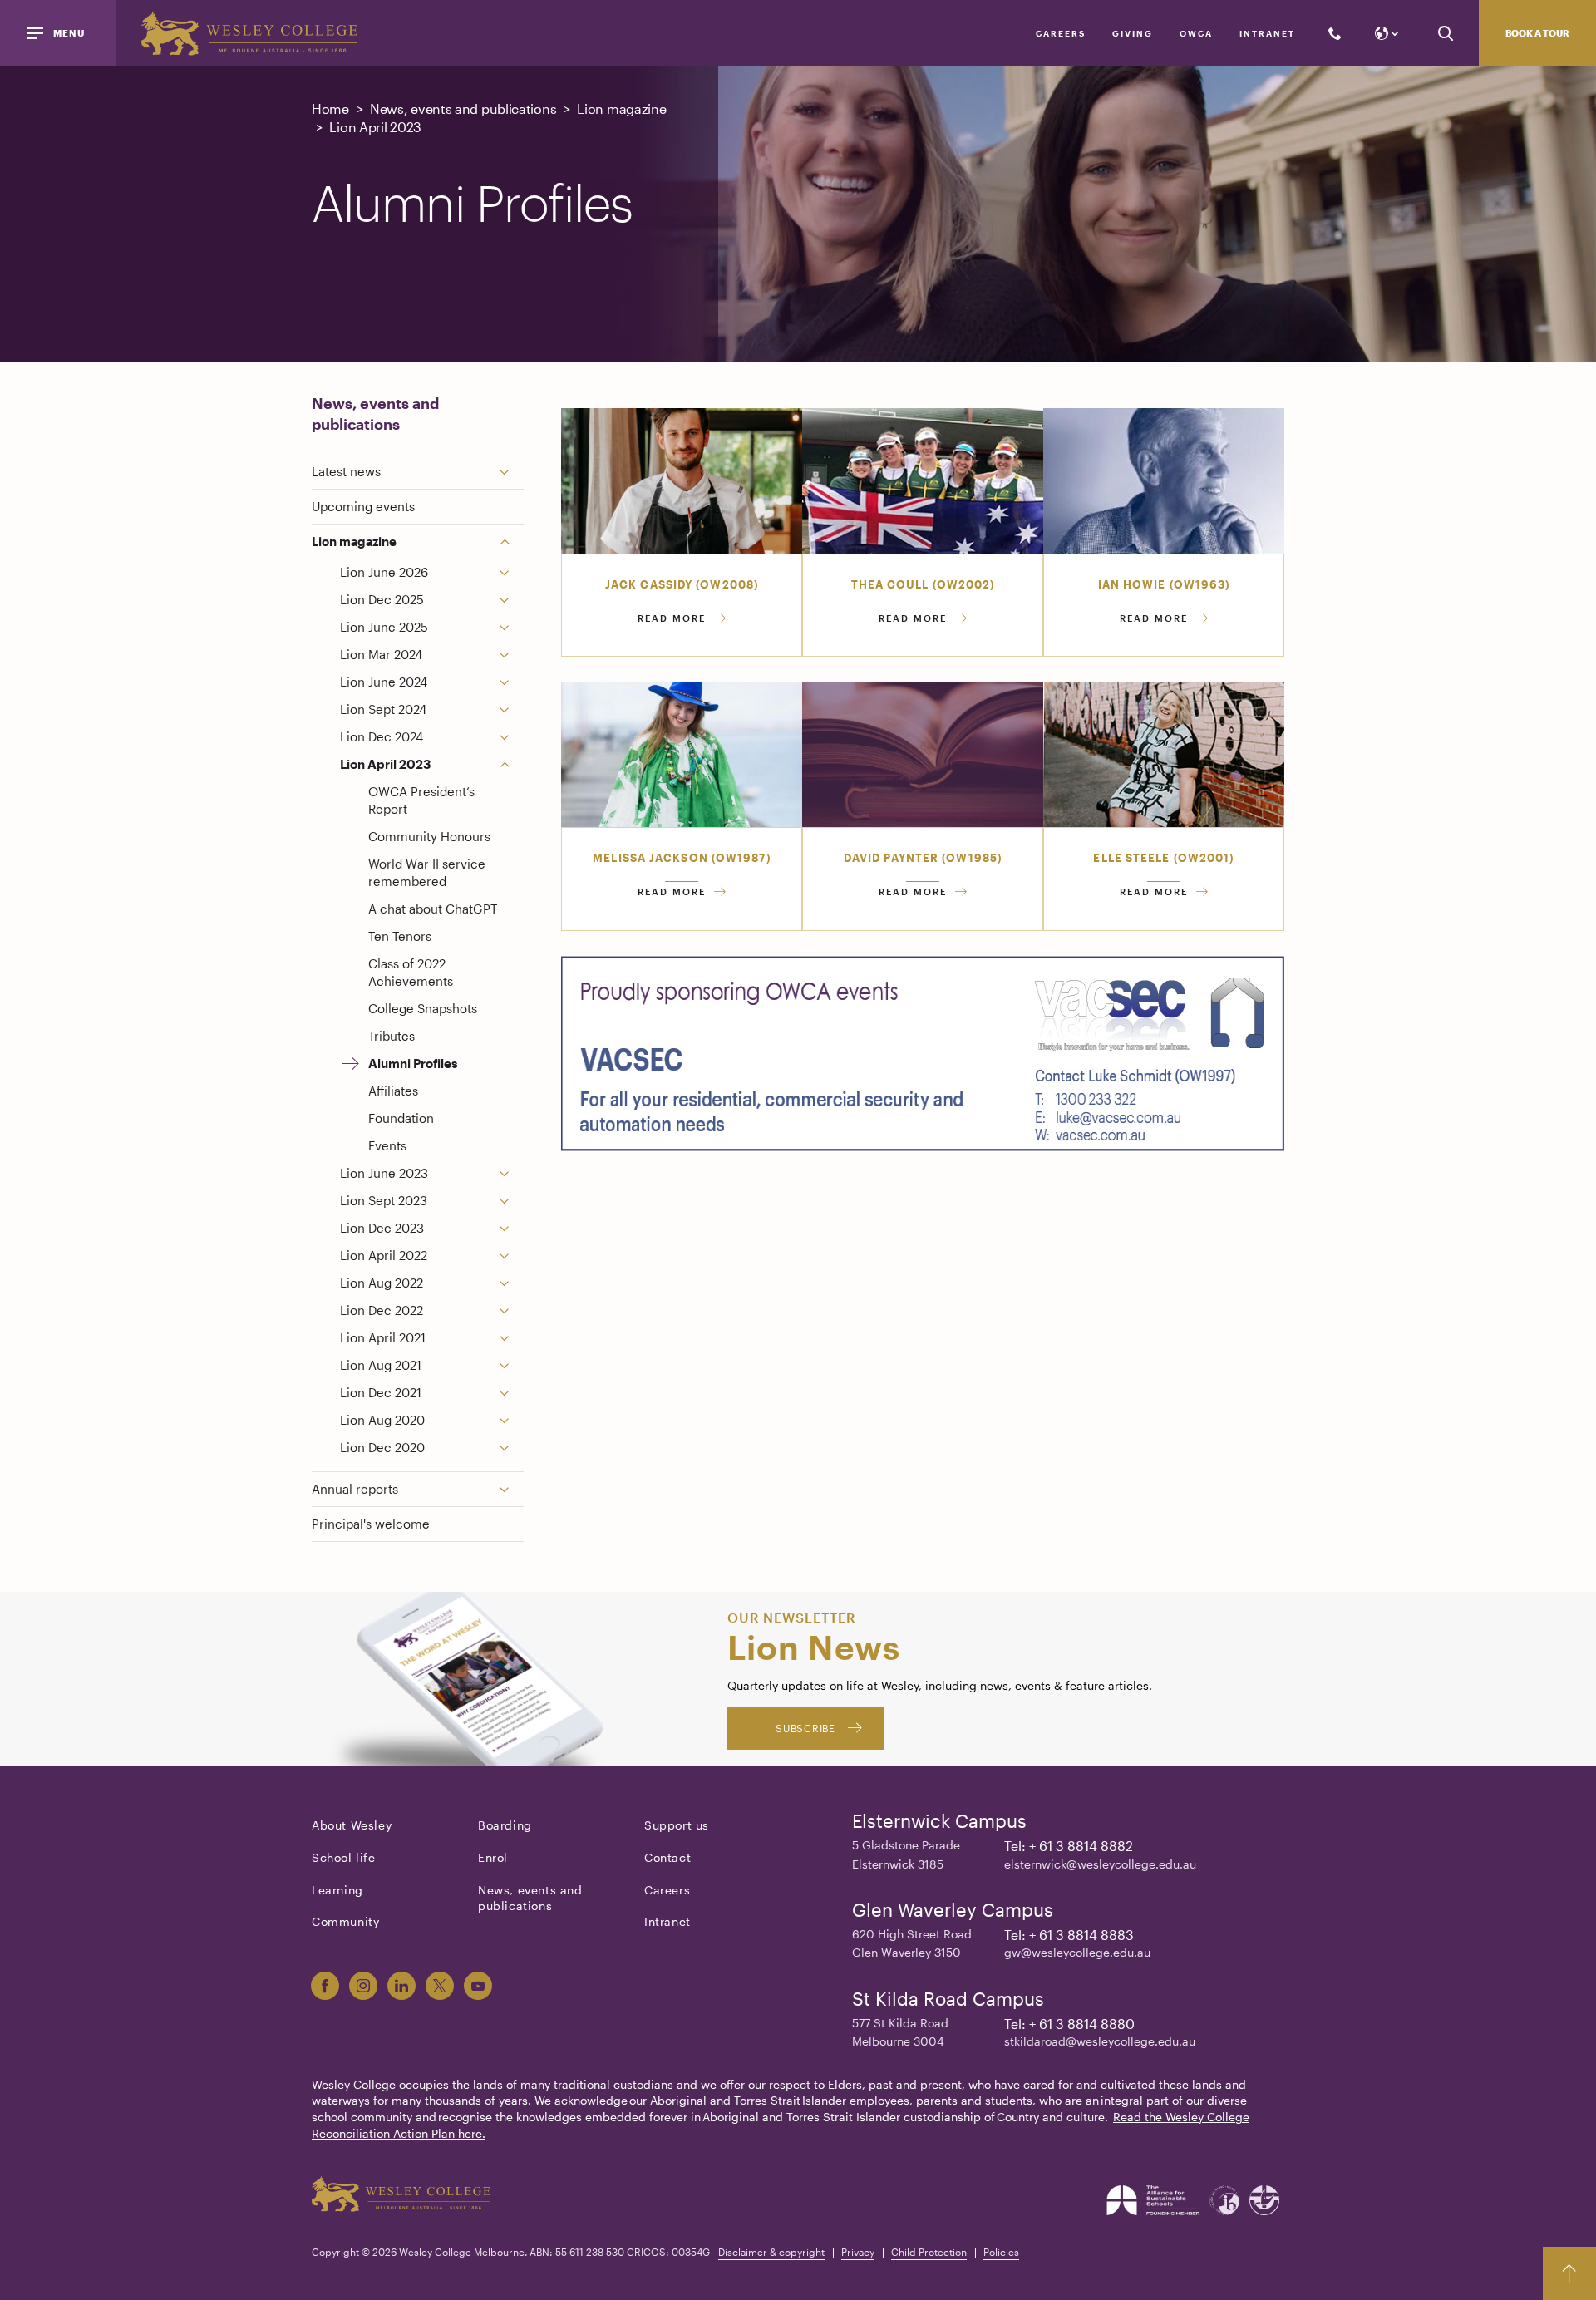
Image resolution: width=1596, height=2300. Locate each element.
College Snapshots (423, 1008)
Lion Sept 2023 (384, 1200)
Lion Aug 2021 (381, 1365)
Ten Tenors (400, 936)
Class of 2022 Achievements (411, 972)
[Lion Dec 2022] (511, 1310)
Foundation (401, 1118)
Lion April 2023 (386, 764)
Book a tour (1537, 33)
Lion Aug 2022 (382, 1283)
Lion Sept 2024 (383, 709)
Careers (1061, 33)
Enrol (493, 1857)
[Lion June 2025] (511, 627)
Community (345, 1921)
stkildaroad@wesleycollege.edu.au (1100, 2041)
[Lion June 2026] (511, 572)
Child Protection (929, 2252)
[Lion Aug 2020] (511, 1420)
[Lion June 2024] (511, 682)
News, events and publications (375, 414)
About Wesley (352, 1825)
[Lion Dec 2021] (511, 1393)
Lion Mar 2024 (381, 654)
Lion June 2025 (384, 627)
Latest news (346, 471)
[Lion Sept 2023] (511, 1201)
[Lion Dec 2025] (511, 600)
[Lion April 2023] (511, 764)
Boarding (505, 1825)
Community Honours (429, 836)
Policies (1001, 2252)
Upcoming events (363, 506)
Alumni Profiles (413, 1063)
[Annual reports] (511, 1489)
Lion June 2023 (384, 1173)
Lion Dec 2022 (382, 1310)
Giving (1133, 33)
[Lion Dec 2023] (511, 1228)
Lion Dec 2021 (381, 1392)
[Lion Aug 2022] (511, 1283)
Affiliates (393, 1091)
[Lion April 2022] (511, 1256)
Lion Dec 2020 (382, 1447)
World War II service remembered (427, 872)
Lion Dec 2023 (382, 1228)
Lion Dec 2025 (382, 599)
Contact (667, 1857)
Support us (677, 1825)
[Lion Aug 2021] (511, 1365)
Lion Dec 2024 (382, 736)
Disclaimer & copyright (771, 2252)
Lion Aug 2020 (382, 1420)
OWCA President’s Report (421, 800)
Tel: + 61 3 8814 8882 (1069, 1846)
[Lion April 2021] (511, 1338)
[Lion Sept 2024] (511, 709)
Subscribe (805, 1728)
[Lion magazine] (511, 542)
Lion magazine (354, 541)
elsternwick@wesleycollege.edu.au (1100, 1864)
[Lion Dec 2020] (511, 1448)
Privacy (858, 2252)
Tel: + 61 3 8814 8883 (1069, 1935)
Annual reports (355, 1489)
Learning (337, 1890)
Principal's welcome (371, 1524)
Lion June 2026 (384, 572)
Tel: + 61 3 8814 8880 (1069, 2024)
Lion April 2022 (384, 1255)
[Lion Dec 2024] (511, 737)
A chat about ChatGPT (433, 909)
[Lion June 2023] (511, 1173)
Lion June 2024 (384, 682)
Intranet (1267, 33)
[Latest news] (511, 472)
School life (344, 1857)
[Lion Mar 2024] (511, 655)
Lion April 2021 (383, 1337)
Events (387, 1145)
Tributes (392, 1036)
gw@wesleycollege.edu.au (1077, 1952)
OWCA (1196, 33)
